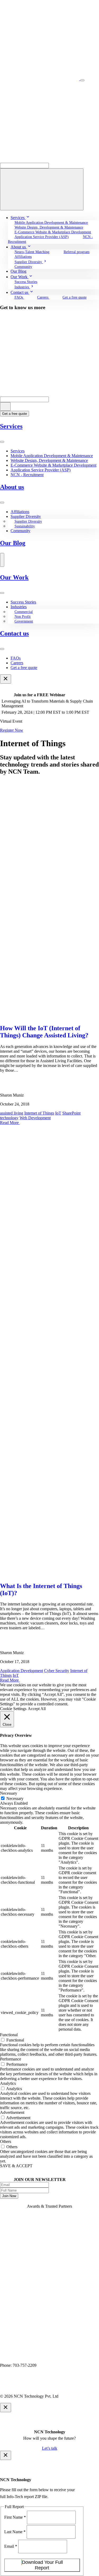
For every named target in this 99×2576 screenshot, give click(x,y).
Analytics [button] (8, 2083)
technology (9, 1118)
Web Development (35, 1118)
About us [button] (19, 247)
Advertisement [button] (12, 2112)
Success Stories (26, 282)
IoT (58, 1113)
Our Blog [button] (18, 271)
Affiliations (23, 257)
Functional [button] (9, 2035)
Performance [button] (11, 2059)
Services (11, 426)
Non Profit (23, 617)
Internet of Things (39, 1113)
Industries (19, 607)
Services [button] (18, 218)
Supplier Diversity (26, 516)
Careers (43, 297)
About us (12, 487)
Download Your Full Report (42, 2565)
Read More (10, 1123)
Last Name (15, 2532)
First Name (15, 2517)
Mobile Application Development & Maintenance (51, 223)
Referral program (77, 252)
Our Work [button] (20, 277)
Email (11, 2546)
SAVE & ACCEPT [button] (16, 2166)
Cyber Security (57, 1671)
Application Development (22, 1671)
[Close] (6, 679)
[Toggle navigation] (82, 80)
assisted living (12, 1113)
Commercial (24, 612)
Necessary (15, 1798)
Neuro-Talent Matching (32, 252)
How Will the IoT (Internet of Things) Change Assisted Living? (44, 1032)
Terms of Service (57, 2387)
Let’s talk (50, 2448)
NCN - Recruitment (27, 475)
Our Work (14, 577)
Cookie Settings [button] (13, 1709)
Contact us (14, 633)
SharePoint (71, 1113)
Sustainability (25, 526)
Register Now (12, 730)
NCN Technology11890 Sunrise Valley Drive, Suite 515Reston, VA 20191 (32, 2356)
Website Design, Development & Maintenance (49, 460)
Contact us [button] (20, 292)
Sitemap (84, 2387)
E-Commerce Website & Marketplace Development (53, 232)
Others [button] (6, 2141)
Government (24, 621)
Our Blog (13, 543)
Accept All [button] (37, 1709)
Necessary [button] (9, 1793)
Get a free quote (75, 297)
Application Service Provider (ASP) (42, 237)
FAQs (19, 297)
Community (23, 267)
